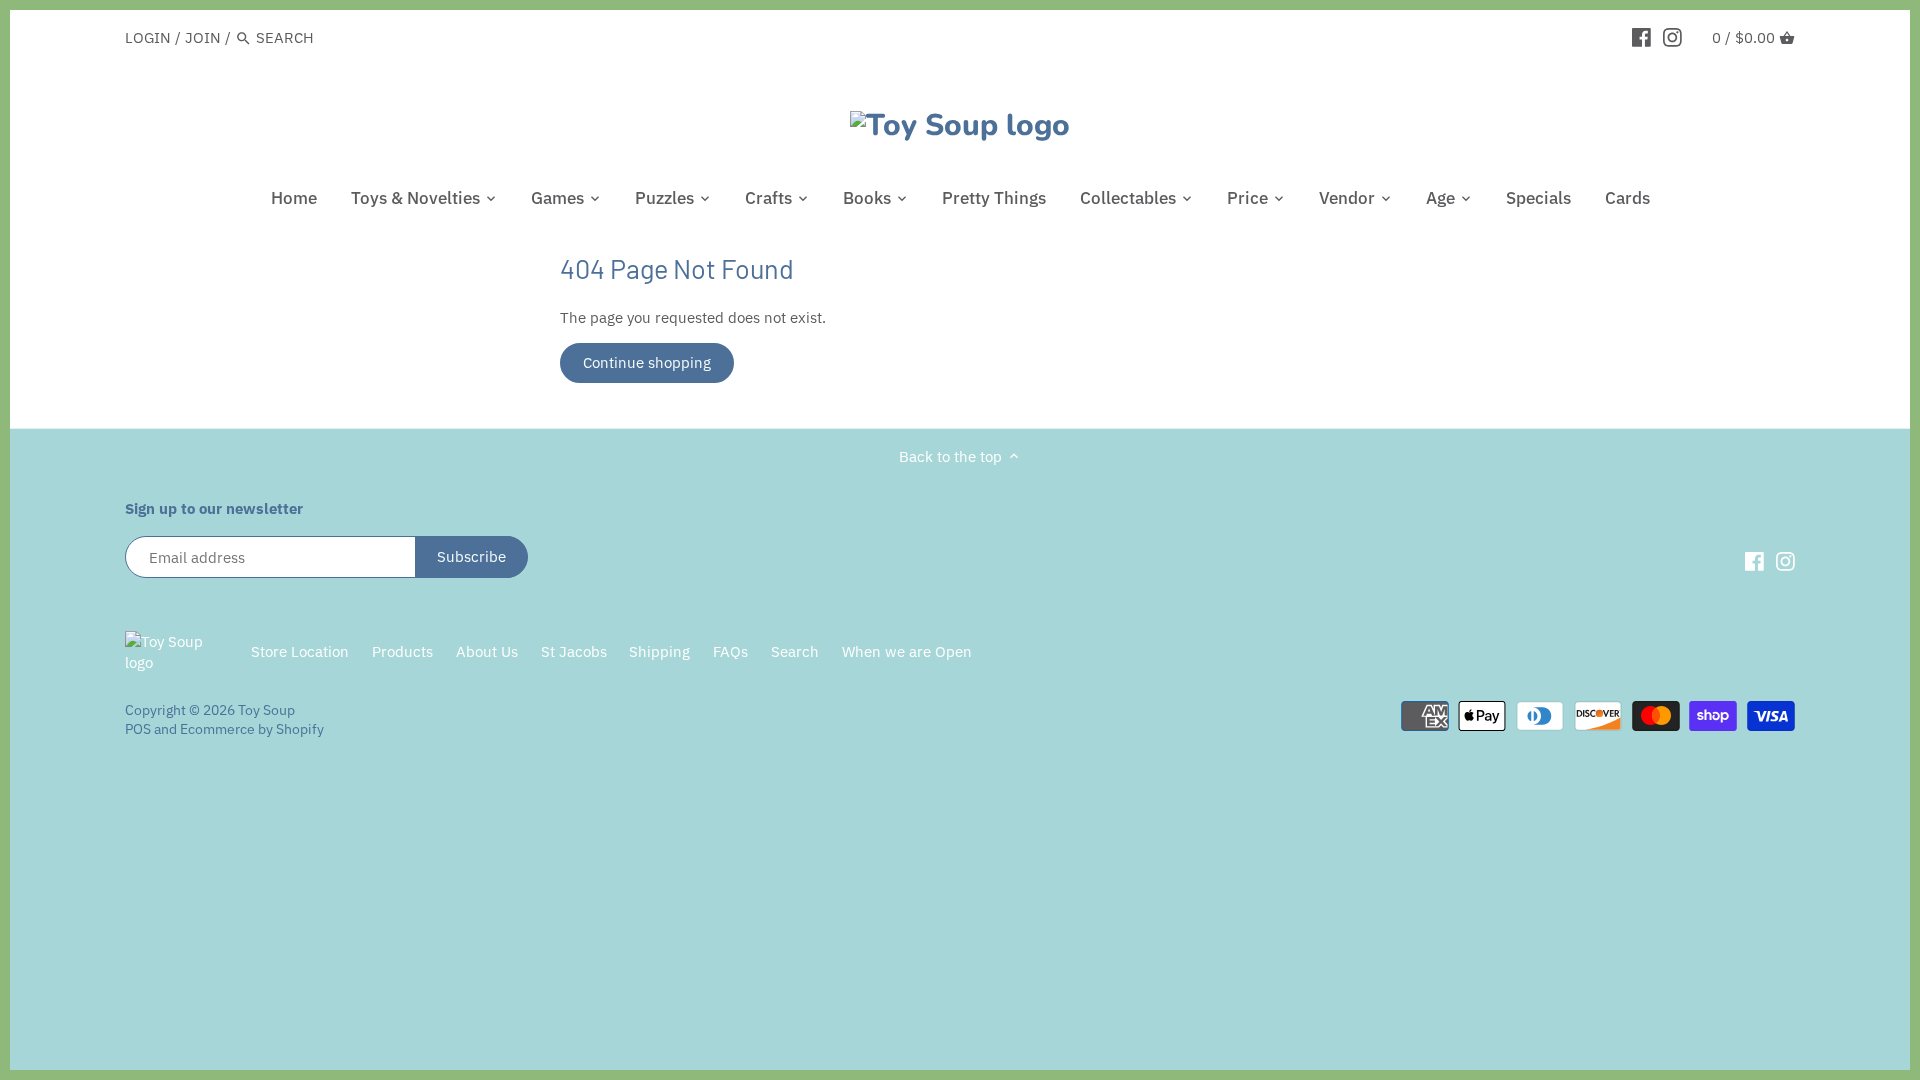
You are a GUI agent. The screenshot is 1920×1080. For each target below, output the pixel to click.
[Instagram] (1672, 37)
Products (402, 651)
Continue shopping (647, 362)
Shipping (659, 651)
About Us (487, 651)
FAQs (730, 651)
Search (795, 651)
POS (138, 729)
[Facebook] (1641, 37)
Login (148, 37)
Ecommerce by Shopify (252, 729)
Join (203, 37)
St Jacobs (574, 651)
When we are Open (907, 651)
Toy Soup (266, 710)
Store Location (300, 651)
